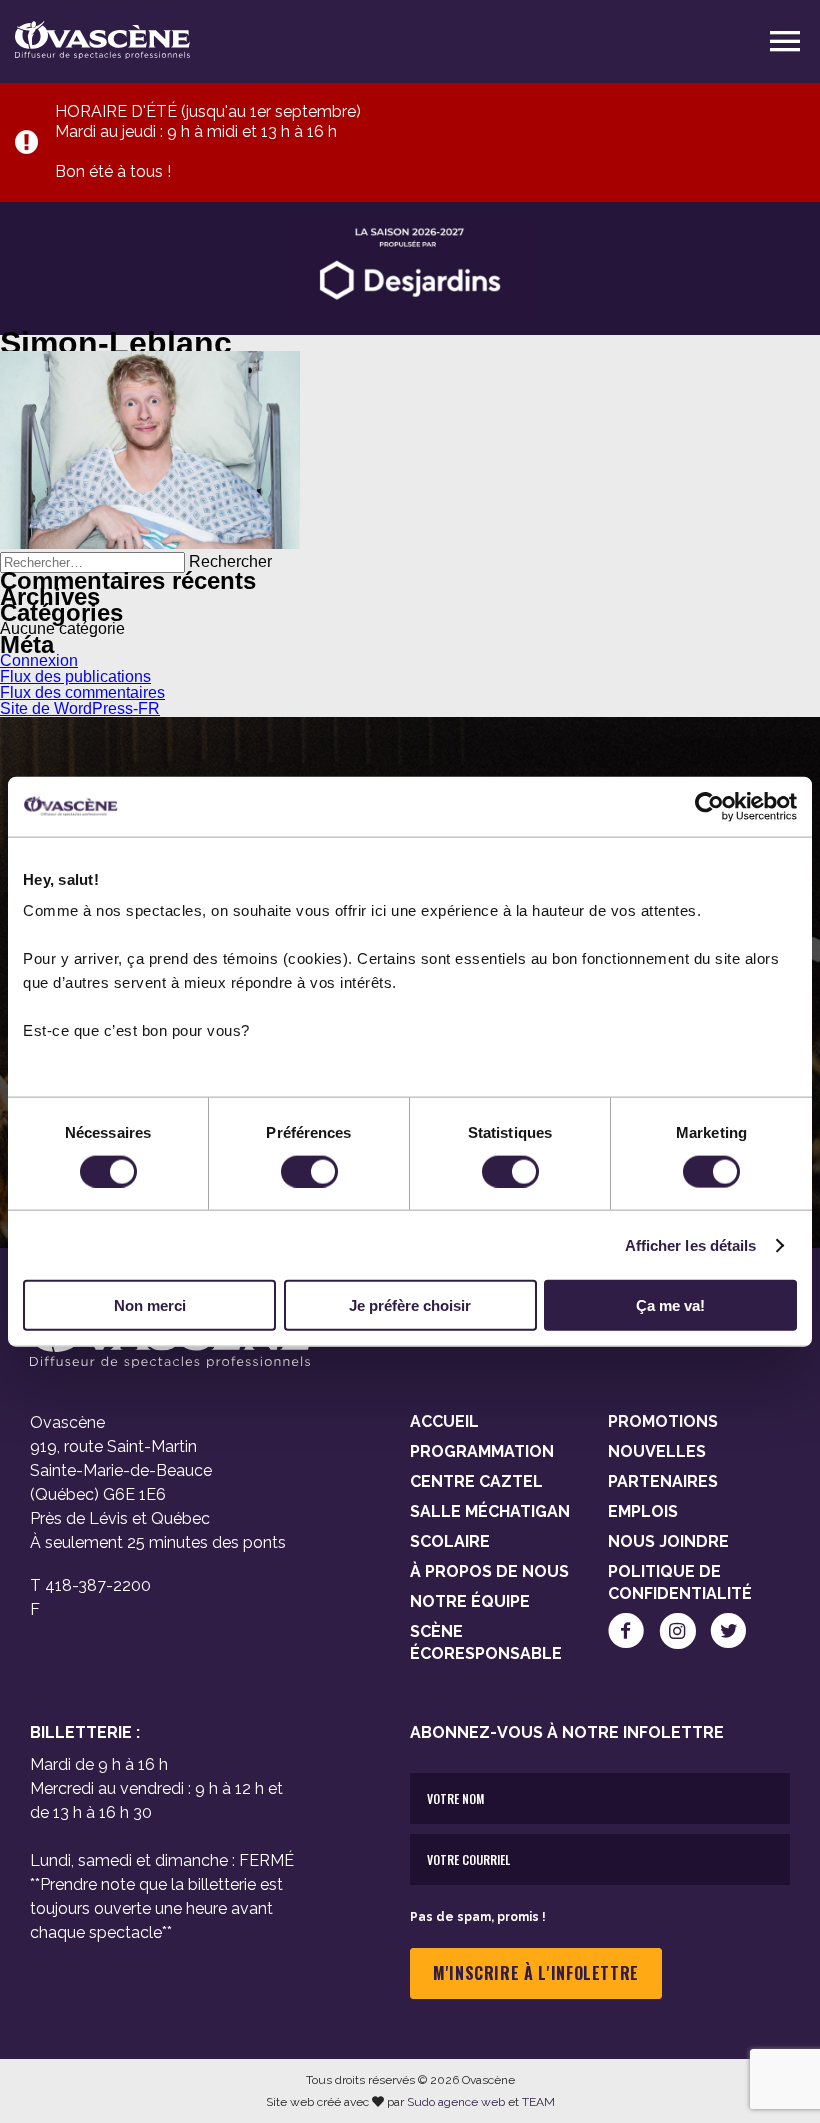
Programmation (482, 1451)
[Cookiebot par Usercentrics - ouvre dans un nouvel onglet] (709, 806)
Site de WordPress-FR (80, 708)
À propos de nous (489, 1571)
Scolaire (450, 1541)
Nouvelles (657, 1451)
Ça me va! (670, 1305)
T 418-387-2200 (90, 1585)
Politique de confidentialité (680, 1582)
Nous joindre (668, 1541)
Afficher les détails (691, 1244)
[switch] (309, 1171)
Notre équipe (470, 1601)
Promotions (663, 1421)
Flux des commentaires (82, 692)
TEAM (538, 2102)
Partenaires (663, 1481)
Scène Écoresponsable (486, 1642)
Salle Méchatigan (490, 1511)
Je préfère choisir (410, 1305)
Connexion (39, 660)
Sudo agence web (456, 2102)
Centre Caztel (476, 1481)
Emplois (643, 1511)
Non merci (150, 1305)
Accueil (444, 1421)
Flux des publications (75, 676)
